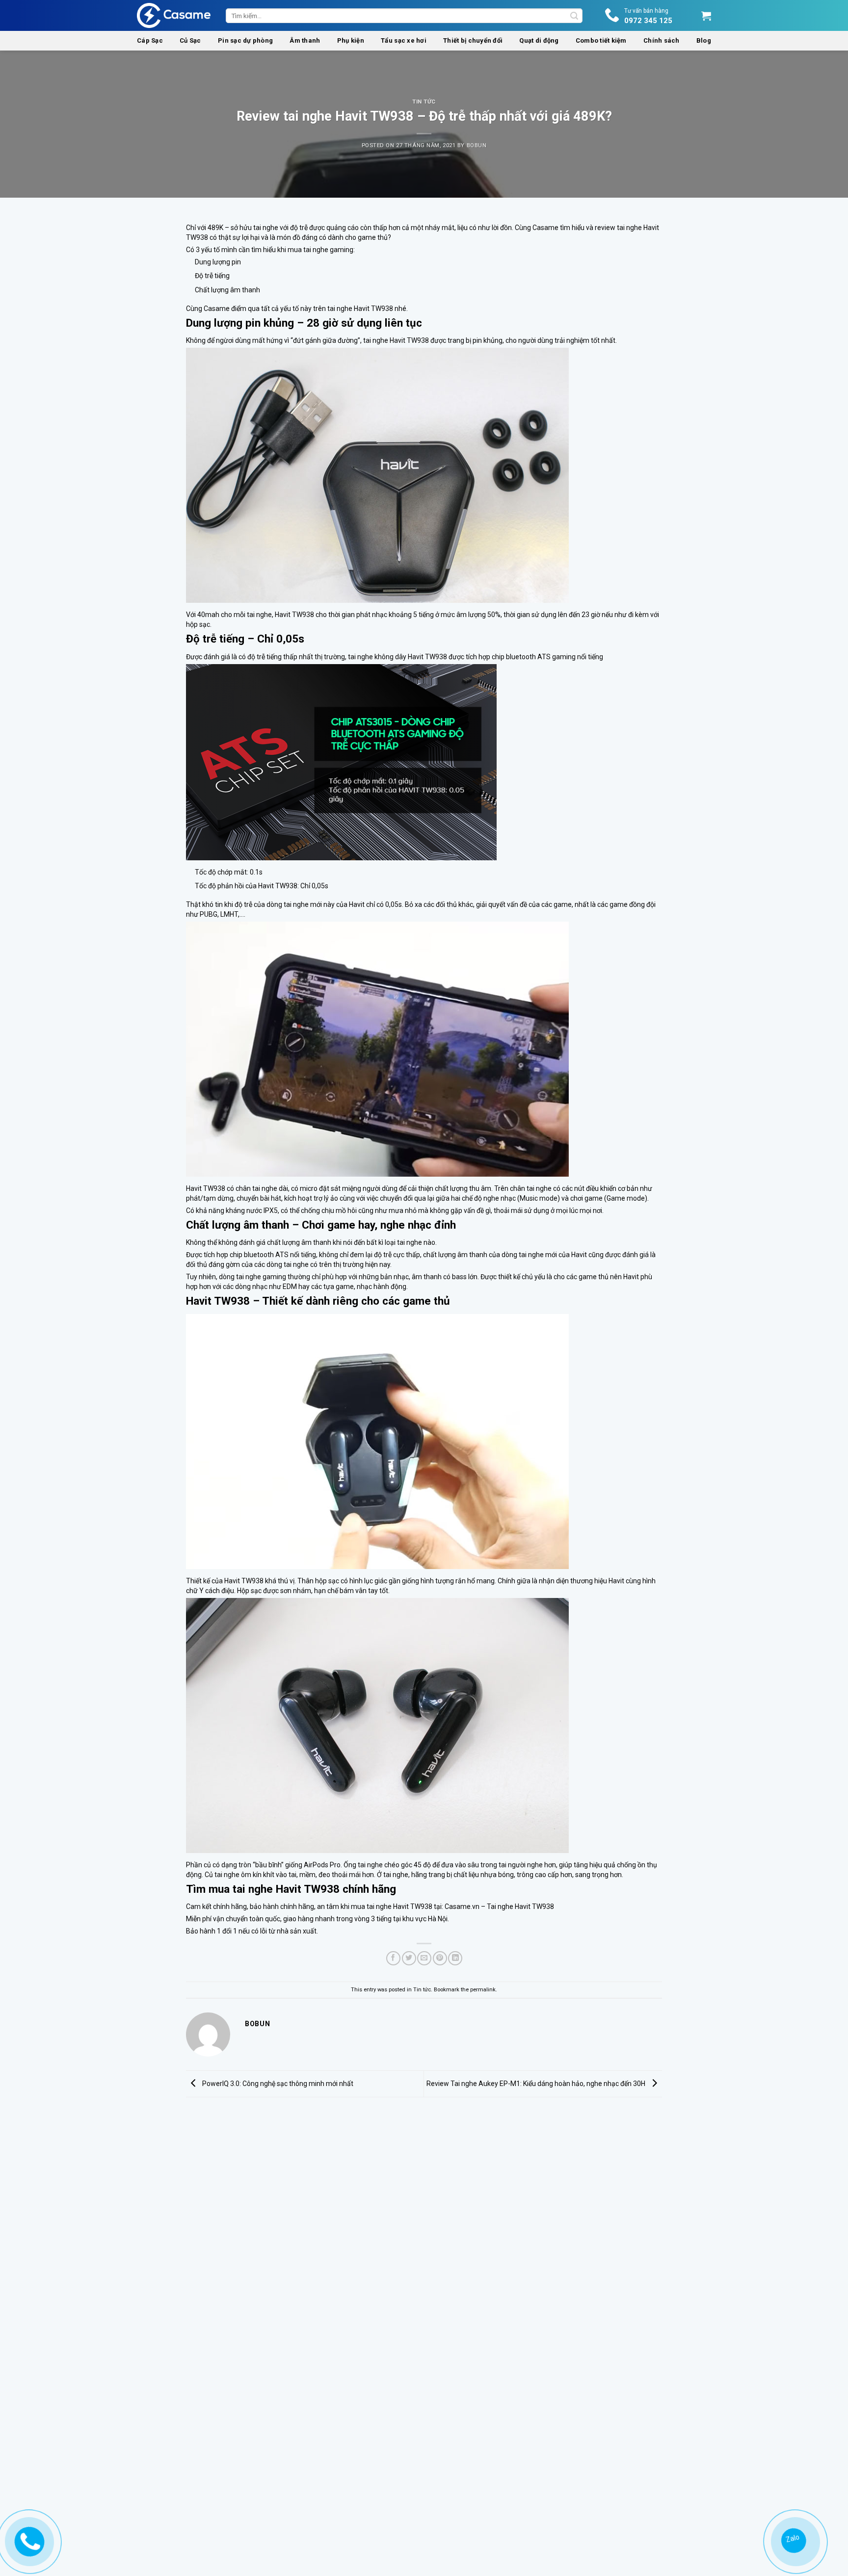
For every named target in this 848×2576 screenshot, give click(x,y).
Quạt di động (539, 40)
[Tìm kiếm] (574, 16)
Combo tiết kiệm (601, 40)
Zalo (792, 2539)
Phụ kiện (351, 40)
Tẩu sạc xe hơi (404, 40)
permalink (483, 1990)
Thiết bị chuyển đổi (473, 40)
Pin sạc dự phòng (245, 40)
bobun (477, 145)
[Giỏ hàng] (706, 16)
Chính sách (662, 40)
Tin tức (424, 102)
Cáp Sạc (150, 40)
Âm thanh (305, 40)
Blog (704, 40)
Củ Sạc (190, 40)
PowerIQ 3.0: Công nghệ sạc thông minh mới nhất (277, 2084)
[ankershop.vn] (27, 2541)
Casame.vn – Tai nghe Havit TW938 (499, 1906)
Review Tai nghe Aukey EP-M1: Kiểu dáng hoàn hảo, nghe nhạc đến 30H (537, 2084)
